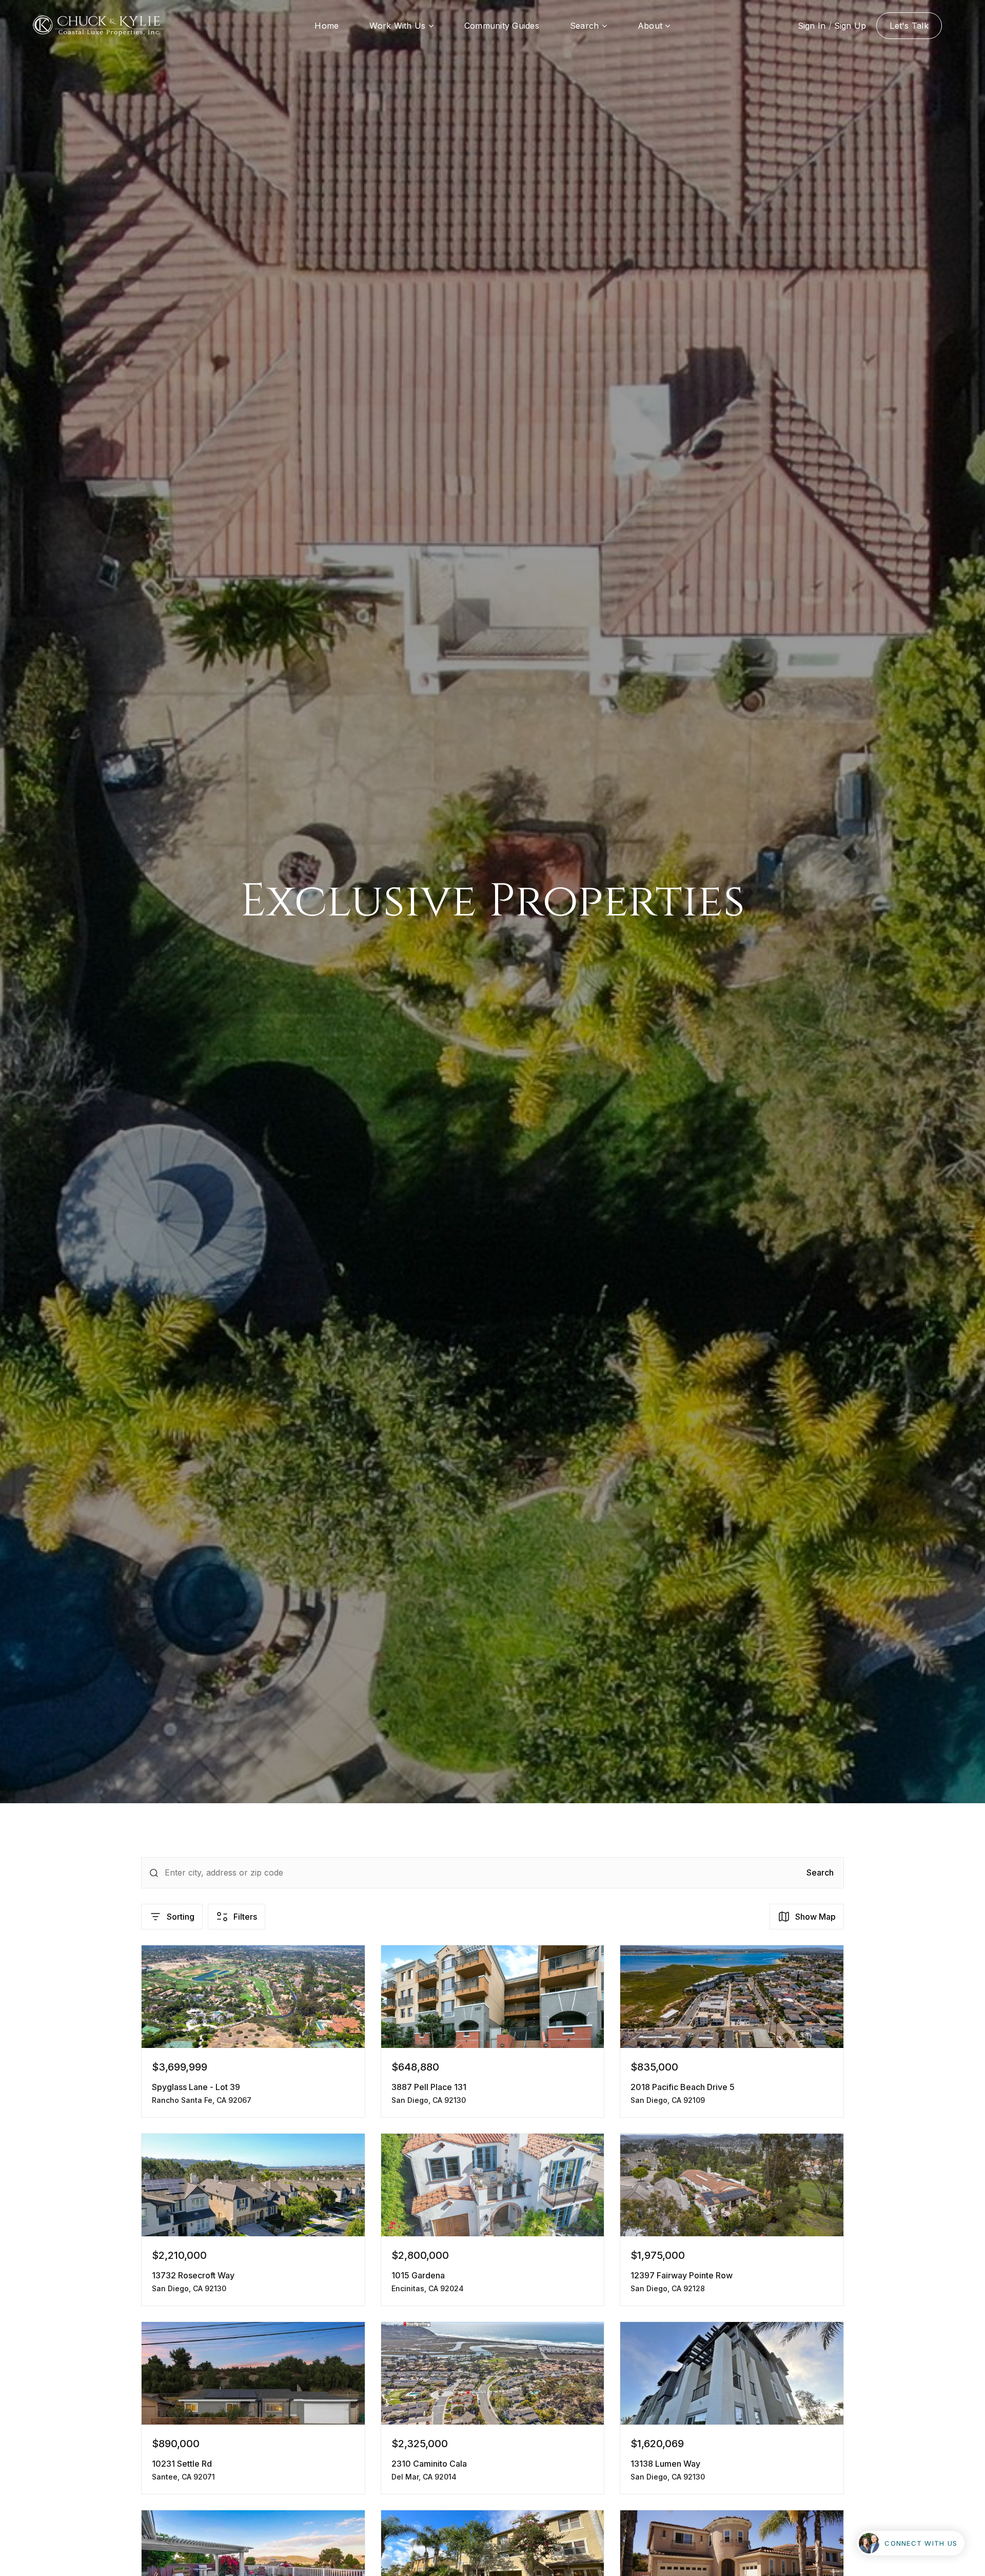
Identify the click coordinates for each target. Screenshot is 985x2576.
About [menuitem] (652, 26)
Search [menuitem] (586, 26)
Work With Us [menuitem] (399, 26)
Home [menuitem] (327, 26)
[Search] (154, 1873)
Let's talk (909, 26)
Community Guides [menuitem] (502, 26)
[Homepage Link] (98, 25)
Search (820, 1872)
